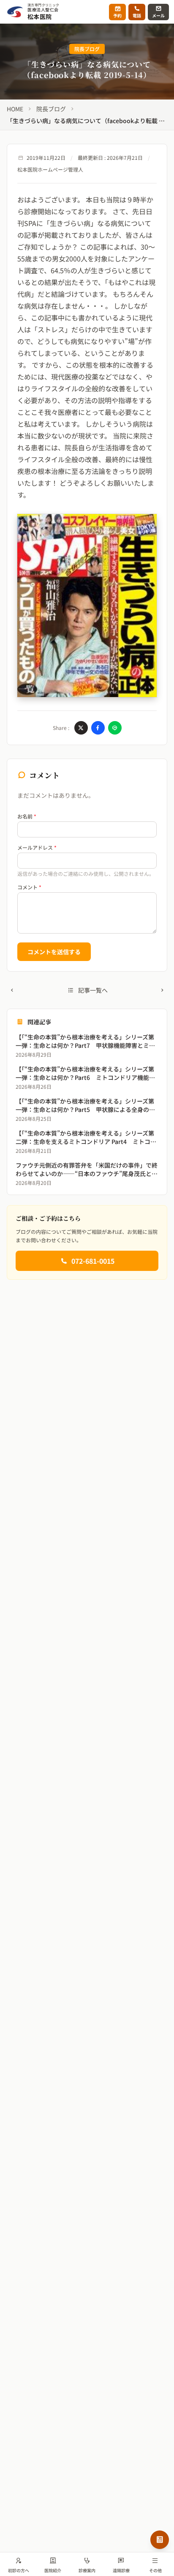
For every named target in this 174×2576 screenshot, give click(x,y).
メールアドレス (37, 848)
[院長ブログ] (160, 2540)
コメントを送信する (54, 952)
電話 (137, 15)
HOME (15, 109)
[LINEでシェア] (115, 728)
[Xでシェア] (81, 728)
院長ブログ (51, 109)
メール (158, 15)
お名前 (27, 816)
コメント (29, 887)
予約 (117, 15)
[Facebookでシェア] (98, 728)
